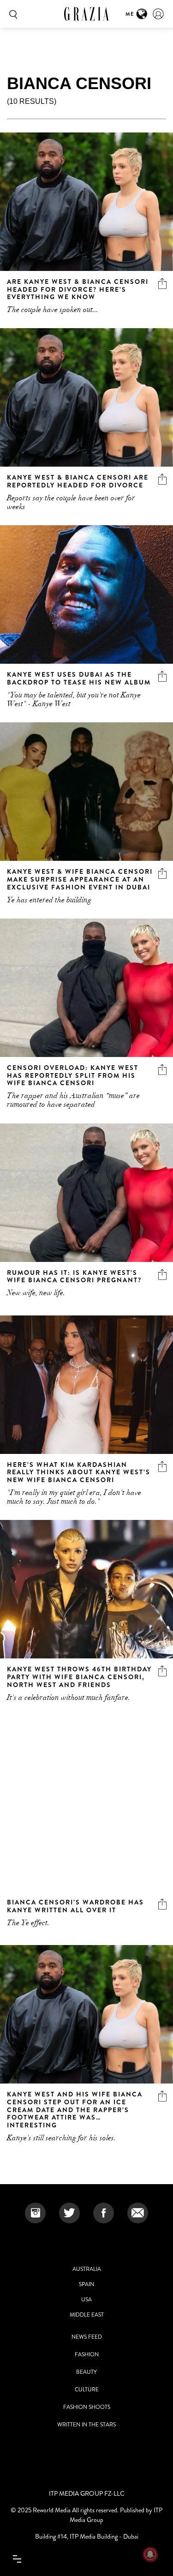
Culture (87, 2390)
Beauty (86, 2372)
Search (12, 14)
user (158, 14)
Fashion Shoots (87, 2407)
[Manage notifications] (150, 2554)
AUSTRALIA (87, 2269)
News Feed (87, 2337)
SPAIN (86, 2284)
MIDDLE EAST (87, 2315)
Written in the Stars (86, 2425)
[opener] (17, 2559)
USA (86, 2300)
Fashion (87, 2354)
